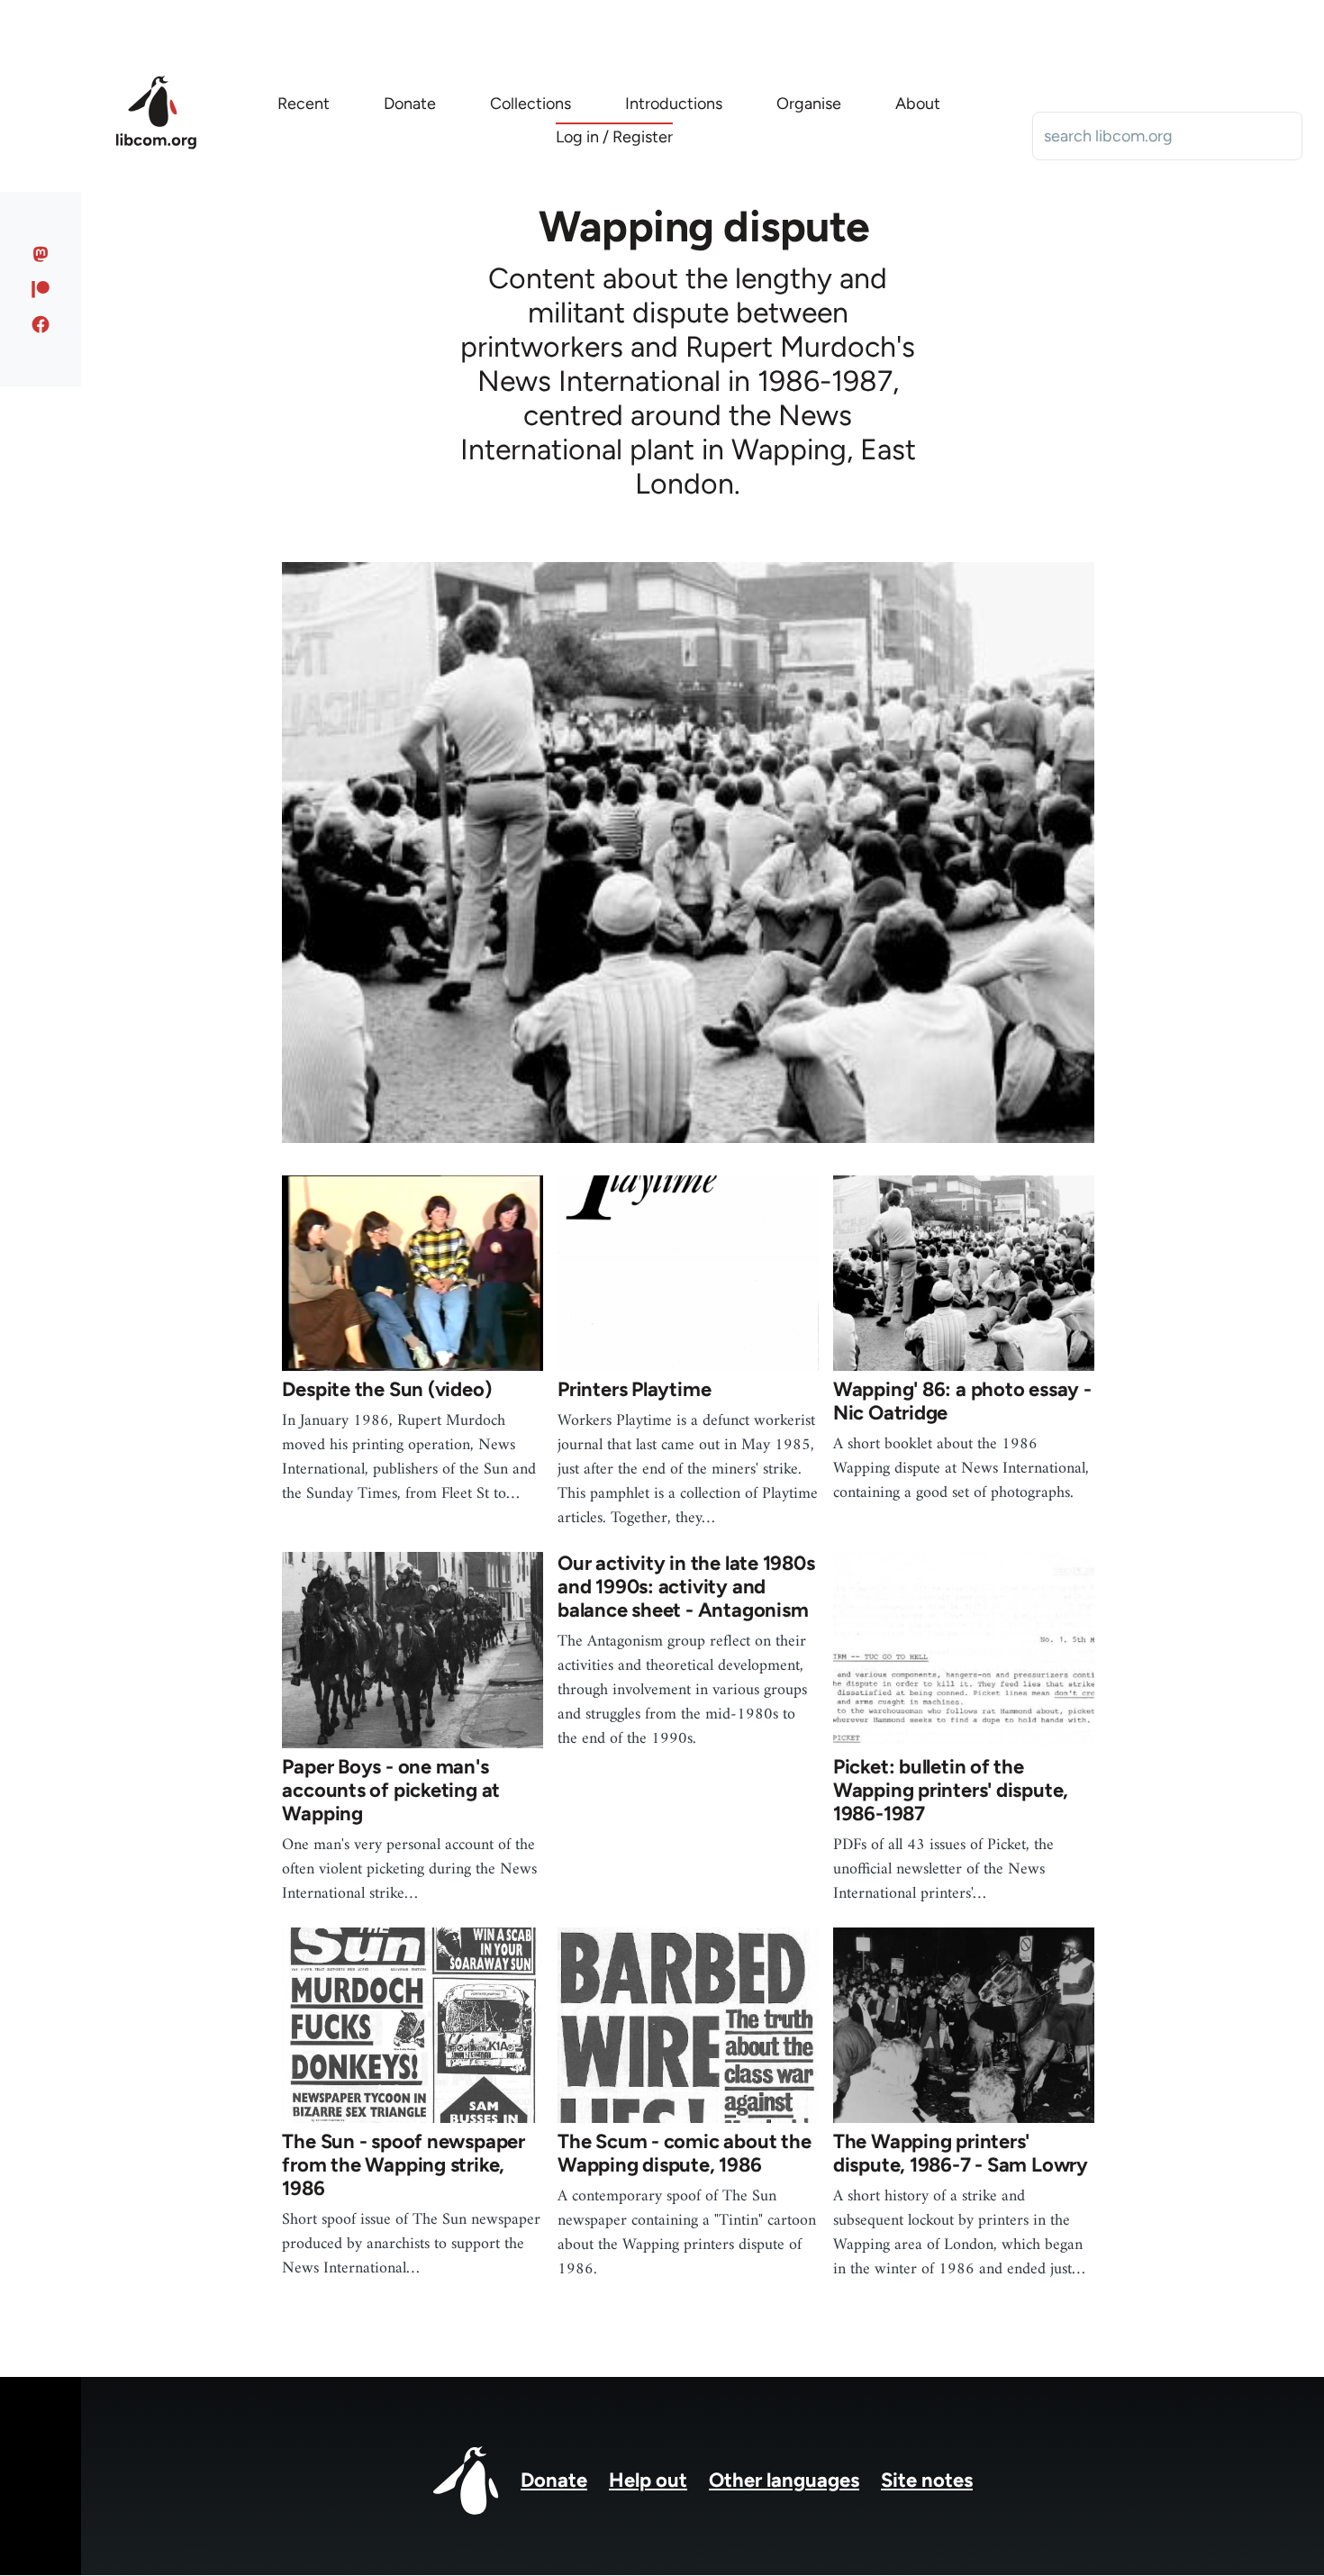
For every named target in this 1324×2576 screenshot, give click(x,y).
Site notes (927, 2480)
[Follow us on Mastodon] (41, 254)
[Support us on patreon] (41, 289)
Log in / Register (614, 137)
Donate (554, 2480)
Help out (648, 2480)
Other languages (784, 2480)
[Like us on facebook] (41, 324)
